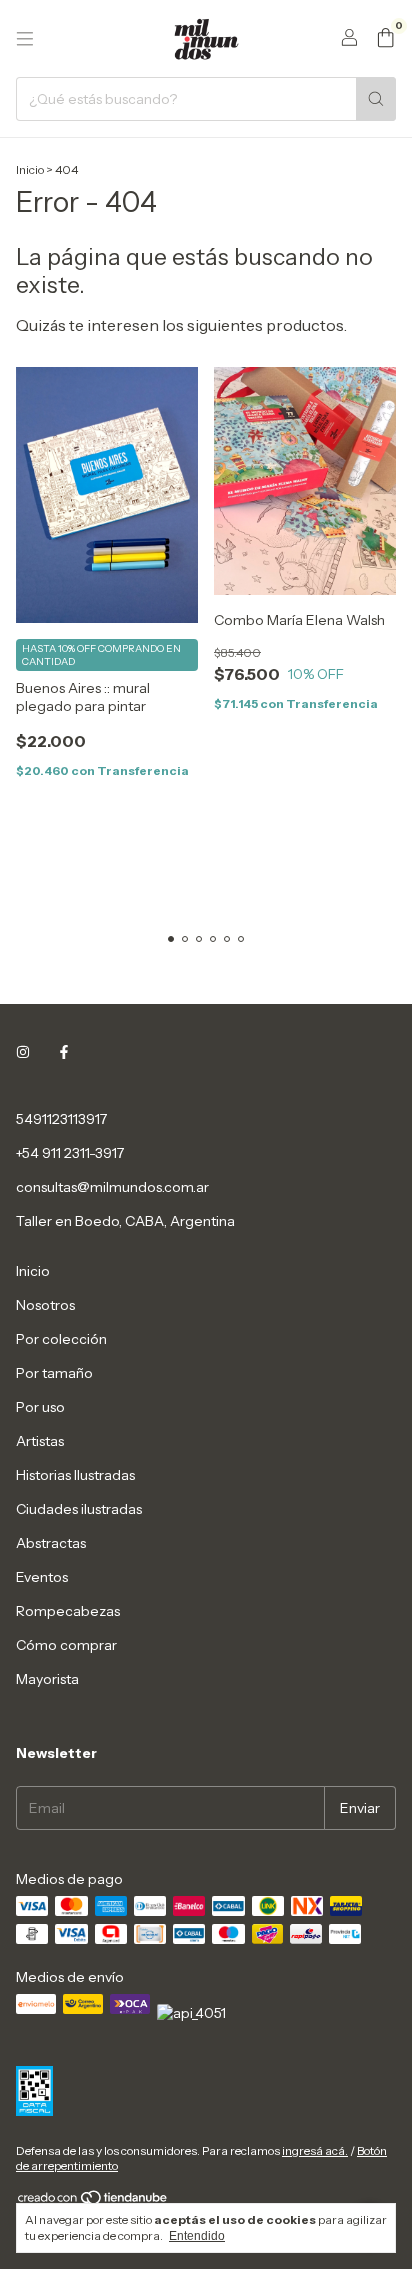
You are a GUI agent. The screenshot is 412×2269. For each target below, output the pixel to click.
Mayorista (47, 1679)
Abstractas (51, 1543)
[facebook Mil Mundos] (64, 1053)
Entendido (197, 2236)
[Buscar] (376, 99)
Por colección (61, 1339)
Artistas (40, 1441)
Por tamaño (54, 1373)
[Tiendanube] (93, 2201)
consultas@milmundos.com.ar (112, 1187)
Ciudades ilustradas (79, 1509)
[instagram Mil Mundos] (23, 1053)
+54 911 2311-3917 (70, 1153)
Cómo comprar (66, 1645)
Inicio (30, 169)
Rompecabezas (68, 1611)
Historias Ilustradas (75, 1475)
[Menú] (25, 39)
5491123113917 (61, 1119)
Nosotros (45, 1305)
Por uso (40, 1407)
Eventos (42, 1577)
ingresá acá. (315, 2150)
